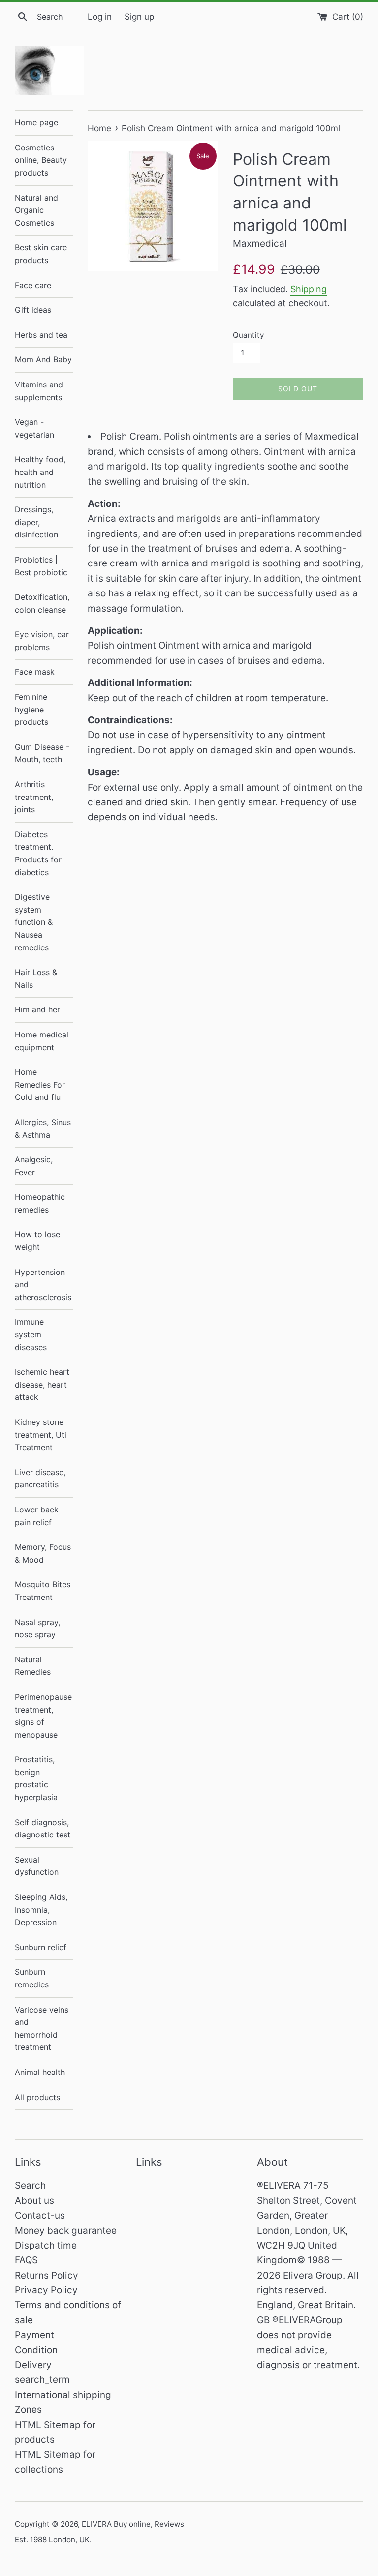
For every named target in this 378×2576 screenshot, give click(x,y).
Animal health (40, 2072)
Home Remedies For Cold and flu (40, 1084)
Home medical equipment (42, 1041)
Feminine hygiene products (31, 709)
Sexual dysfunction (37, 1866)
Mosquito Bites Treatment (43, 1591)
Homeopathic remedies (40, 1203)
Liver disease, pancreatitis (40, 1479)
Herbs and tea (41, 335)
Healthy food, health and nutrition (40, 472)
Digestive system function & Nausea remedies (34, 922)
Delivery (33, 2365)
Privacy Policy (46, 2290)
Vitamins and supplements (39, 391)
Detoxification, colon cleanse (42, 603)
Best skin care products (41, 254)
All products (37, 2097)
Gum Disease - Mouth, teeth (42, 753)
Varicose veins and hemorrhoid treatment (42, 2028)
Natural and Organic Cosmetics (36, 210)
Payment (34, 2335)
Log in (100, 16)
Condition (36, 2350)
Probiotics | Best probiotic (41, 566)
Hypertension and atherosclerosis (43, 1285)
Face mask (35, 672)
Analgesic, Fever (34, 1166)
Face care (33, 285)
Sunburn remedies (32, 1978)
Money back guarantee (66, 2231)
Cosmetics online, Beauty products (41, 160)
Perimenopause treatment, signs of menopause (43, 1716)
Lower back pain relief (37, 1516)
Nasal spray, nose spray (37, 1629)
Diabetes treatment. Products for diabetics (38, 853)
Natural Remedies (33, 1666)
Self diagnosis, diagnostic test (43, 1829)
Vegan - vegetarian (34, 428)
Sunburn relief (41, 1947)
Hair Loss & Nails (36, 978)
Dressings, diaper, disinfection (36, 522)
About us (34, 2201)
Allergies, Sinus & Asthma (43, 1128)
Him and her (37, 1009)
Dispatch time (46, 2245)
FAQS (26, 2260)
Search (30, 2185)
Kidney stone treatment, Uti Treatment (41, 1435)
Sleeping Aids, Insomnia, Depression (41, 1910)
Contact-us (40, 2215)
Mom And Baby (43, 359)
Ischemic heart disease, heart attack (42, 1384)
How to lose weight (37, 1241)
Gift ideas (33, 310)
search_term (42, 2380)
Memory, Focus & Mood (43, 1553)
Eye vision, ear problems (42, 641)
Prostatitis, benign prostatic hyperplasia (36, 1778)
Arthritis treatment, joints (34, 797)
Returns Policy (47, 2275)
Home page (36, 122)
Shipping (309, 289)
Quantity (248, 335)
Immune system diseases (31, 1334)
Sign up (139, 16)
